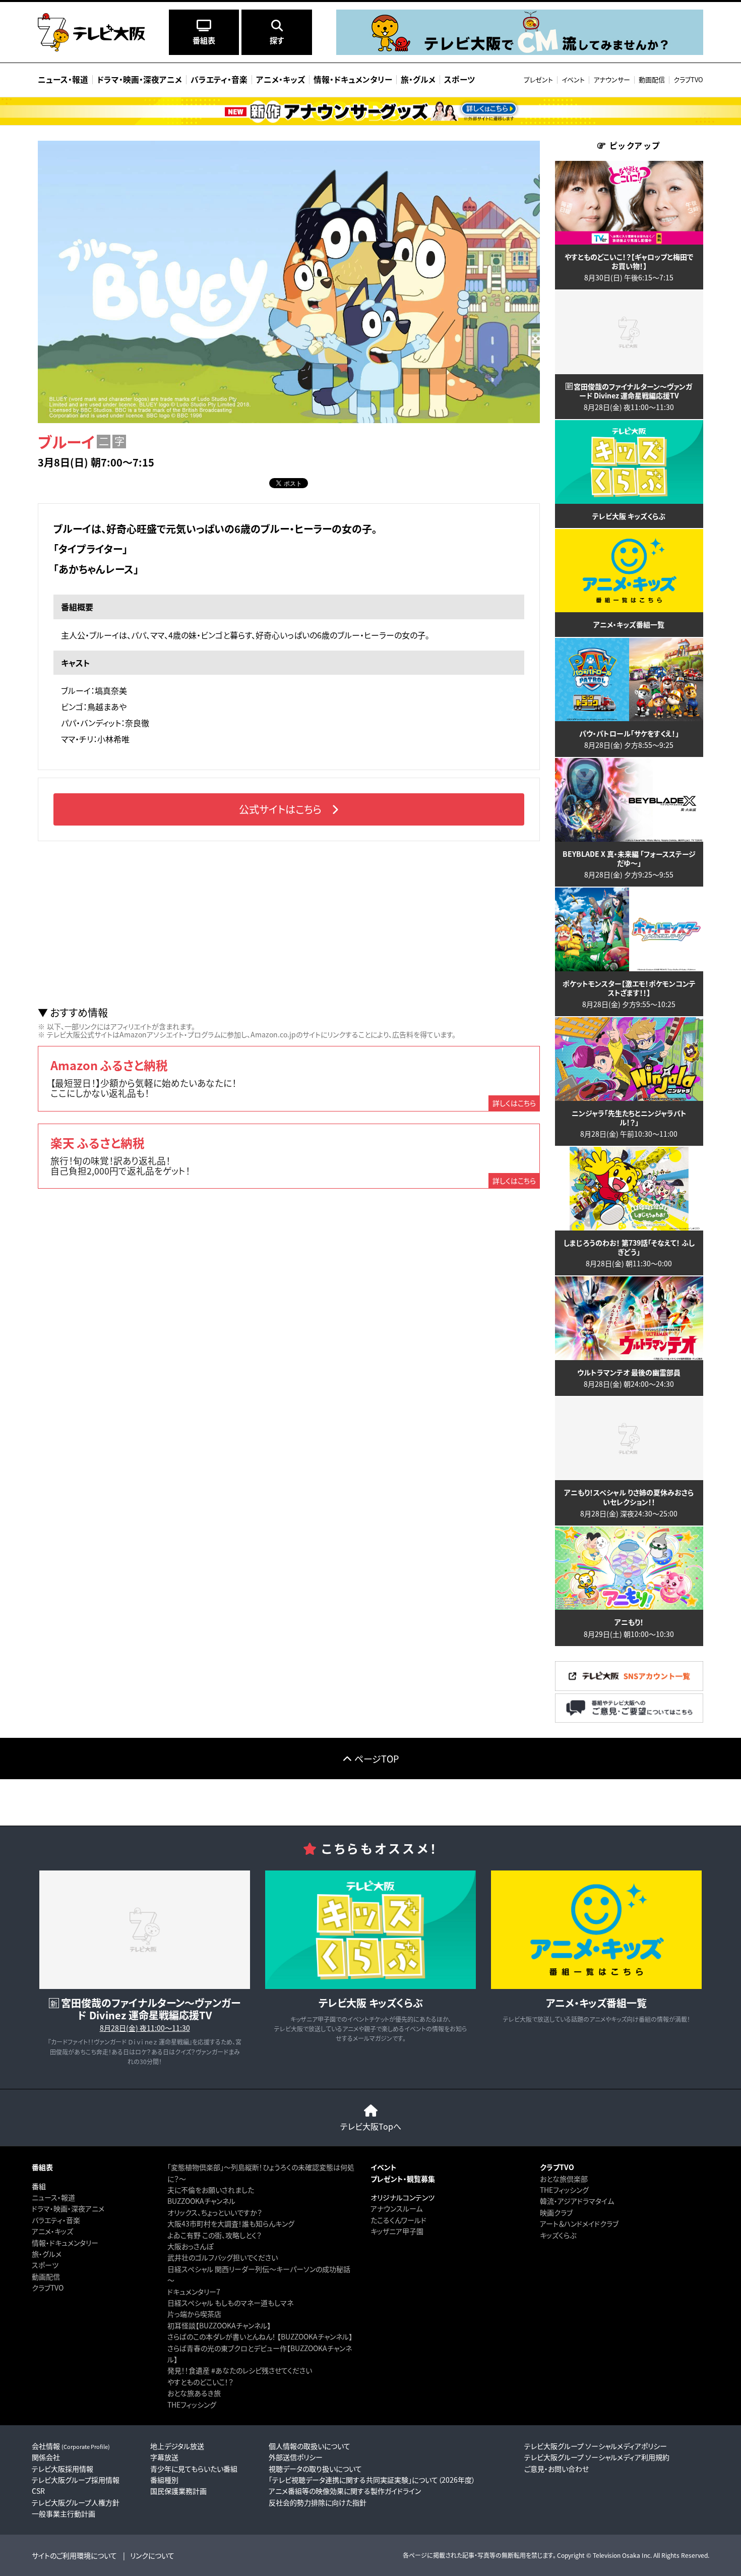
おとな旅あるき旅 (194, 2393)
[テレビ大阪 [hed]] (91, 32)
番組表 (42, 2167)
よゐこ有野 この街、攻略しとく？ (214, 2235)
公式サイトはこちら (280, 809)
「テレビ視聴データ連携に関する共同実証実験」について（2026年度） (372, 2480)
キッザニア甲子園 (397, 2231)
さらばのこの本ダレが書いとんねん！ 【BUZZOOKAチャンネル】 (260, 2336)
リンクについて (152, 2555)
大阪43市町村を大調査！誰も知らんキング (231, 2223)
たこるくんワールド (398, 2220)
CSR (38, 2491)
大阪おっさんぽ (190, 2246)
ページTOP (377, 1759)
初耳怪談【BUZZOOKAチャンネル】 (219, 2325)
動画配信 (652, 79)
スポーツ (45, 2265)
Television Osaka (616, 2555)
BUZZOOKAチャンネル (201, 2201)
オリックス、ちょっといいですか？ (215, 2212)
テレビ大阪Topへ (371, 2126)
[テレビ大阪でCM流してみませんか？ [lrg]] (520, 52)
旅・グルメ (47, 2254)
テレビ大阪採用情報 (63, 2469)
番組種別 (164, 2480)
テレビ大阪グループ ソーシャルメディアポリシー (596, 2446)
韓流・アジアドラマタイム (577, 2201)
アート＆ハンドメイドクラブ (579, 2223)
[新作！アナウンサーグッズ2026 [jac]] (371, 111)
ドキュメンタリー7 (194, 2292)
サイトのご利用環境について (74, 2555)
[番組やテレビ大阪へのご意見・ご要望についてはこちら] (629, 1720)
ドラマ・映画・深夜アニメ (68, 2208)
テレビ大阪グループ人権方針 (76, 2502)
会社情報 (71, 2446)
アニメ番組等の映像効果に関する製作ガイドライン (345, 2491)
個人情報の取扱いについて (310, 2446)
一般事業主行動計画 (64, 2513)
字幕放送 (164, 2457)
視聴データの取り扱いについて (315, 2469)
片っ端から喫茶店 (194, 2314)
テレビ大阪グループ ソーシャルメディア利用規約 (597, 2457)
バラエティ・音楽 (56, 2220)
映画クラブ (556, 2212)
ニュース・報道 (53, 2197)
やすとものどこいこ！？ (200, 2382)
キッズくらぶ (558, 2235)
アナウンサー (612, 79)
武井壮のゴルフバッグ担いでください (223, 2257)
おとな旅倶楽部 (564, 2179)
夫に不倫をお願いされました (211, 2190)
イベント (573, 79)
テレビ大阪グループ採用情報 (76, 2480)
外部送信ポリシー (296, 2457)
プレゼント (538, 79)
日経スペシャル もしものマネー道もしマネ (230, 2303)
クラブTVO (688, 79)
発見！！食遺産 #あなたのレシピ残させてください (240, 2370)
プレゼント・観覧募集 (403, 2179)
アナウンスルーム (396, 2208)
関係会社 (46, 2457)
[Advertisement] (289, 924)
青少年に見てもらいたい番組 (194, 2469)
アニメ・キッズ (52, 2231)
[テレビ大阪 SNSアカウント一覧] (629, 1688)
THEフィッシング (192, 2405)
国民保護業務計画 (178, 2491)
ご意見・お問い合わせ (557, 2469)
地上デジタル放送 (177, 2446)
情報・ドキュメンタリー (65, 2243)
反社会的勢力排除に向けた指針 (318, 2502)
